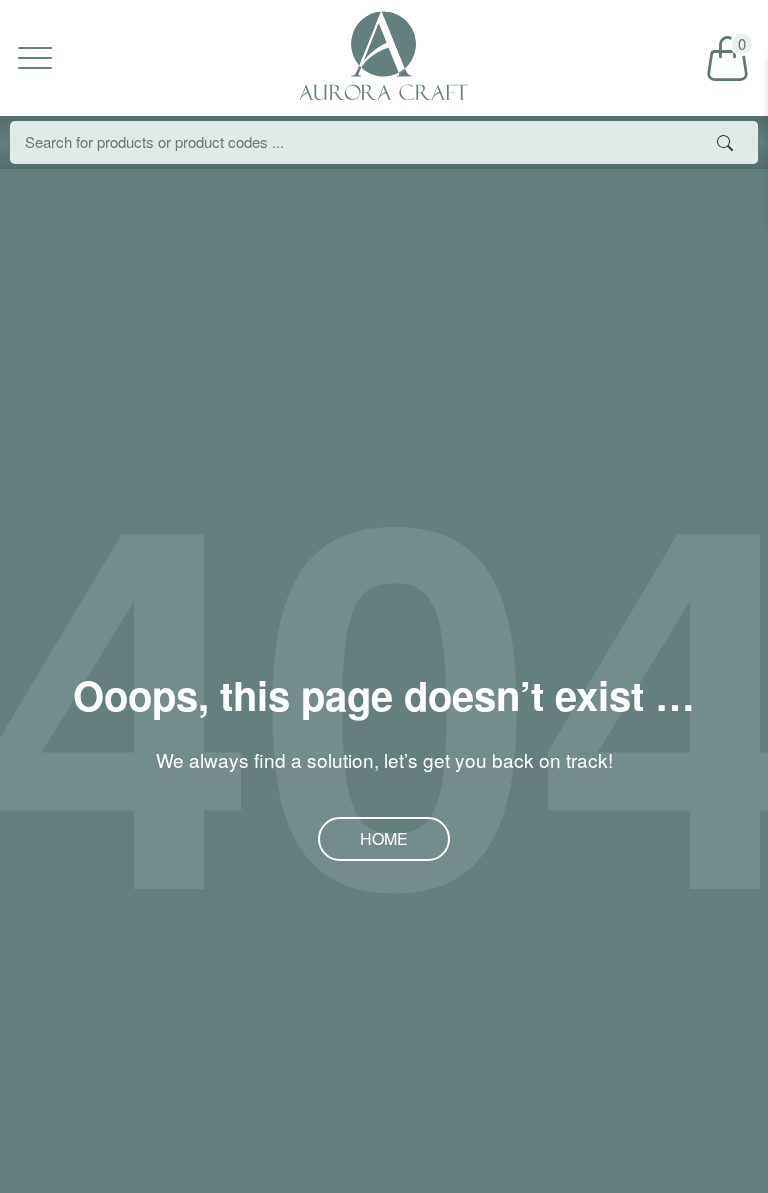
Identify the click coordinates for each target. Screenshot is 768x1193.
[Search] (725, 142)
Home (384, 838)
